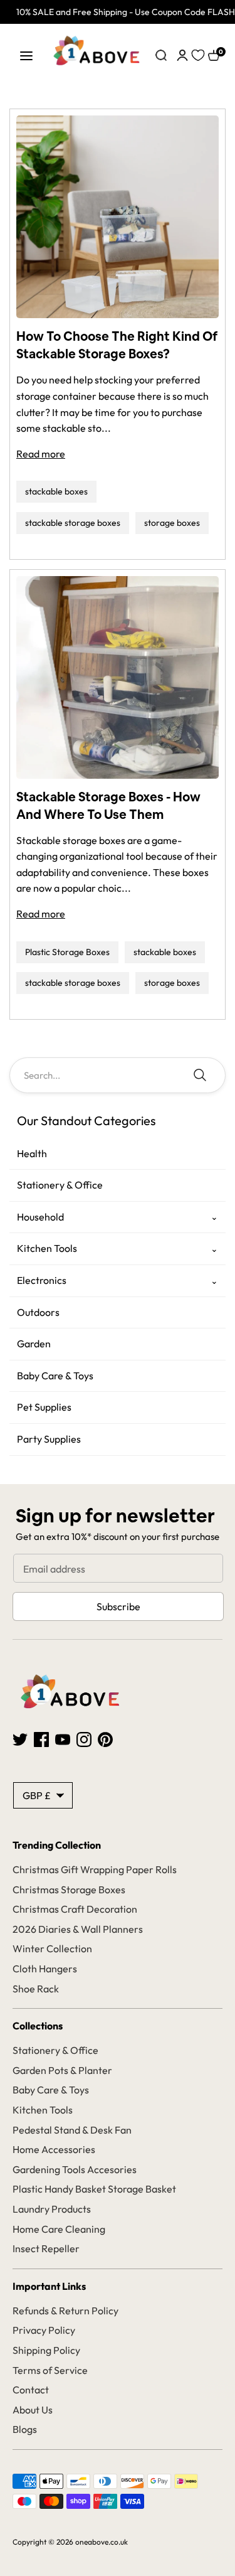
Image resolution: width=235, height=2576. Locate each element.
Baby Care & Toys (55, 1376)
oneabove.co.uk (102, 2542)
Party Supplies (49, 1439)
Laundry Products (52, 2209)
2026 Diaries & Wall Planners (78, 1929)
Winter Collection (52, 1948)
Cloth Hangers (45, 1969)
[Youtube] (63, 1738)
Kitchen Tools (47, 1248)
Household (40, 1217)
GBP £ (37, 1795)
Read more (41, 454)
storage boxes (172, 523)
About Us (33, 2410)
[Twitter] (20, 1738)
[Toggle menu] (26, 56)
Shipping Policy (46, 2350)
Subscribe (118, 1606)
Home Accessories (54, 2149)
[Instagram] (84, 1738)
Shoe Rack (36, 1989)
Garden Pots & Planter (62, 2070)
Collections (38, 2026)
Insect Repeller (46, 2248)
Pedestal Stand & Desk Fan (72, 2130)
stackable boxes (56, 491)
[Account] (182, 54)
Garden (34, 1344)
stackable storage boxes (73, 523)
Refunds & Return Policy (65, 2311)
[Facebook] (41, 1738)
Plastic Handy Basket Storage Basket (94, 2189)
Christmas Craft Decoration (75, 1909)
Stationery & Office (60, 1185)
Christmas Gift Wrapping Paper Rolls (95, 1869)
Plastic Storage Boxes (67, 952)
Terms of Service (50, 2370)
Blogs (25, 2429)
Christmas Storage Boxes (69, 1889)
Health (32, 1153)
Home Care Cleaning (59, 2229)
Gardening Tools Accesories (75, 2169)
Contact (31, 2390)
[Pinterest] (105, 1738)
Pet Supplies (44, 1407)
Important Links (49, 2286)
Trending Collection (57, 1845)
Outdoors (38, 1312)
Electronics (42, 1280)
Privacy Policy (44, 2330)
